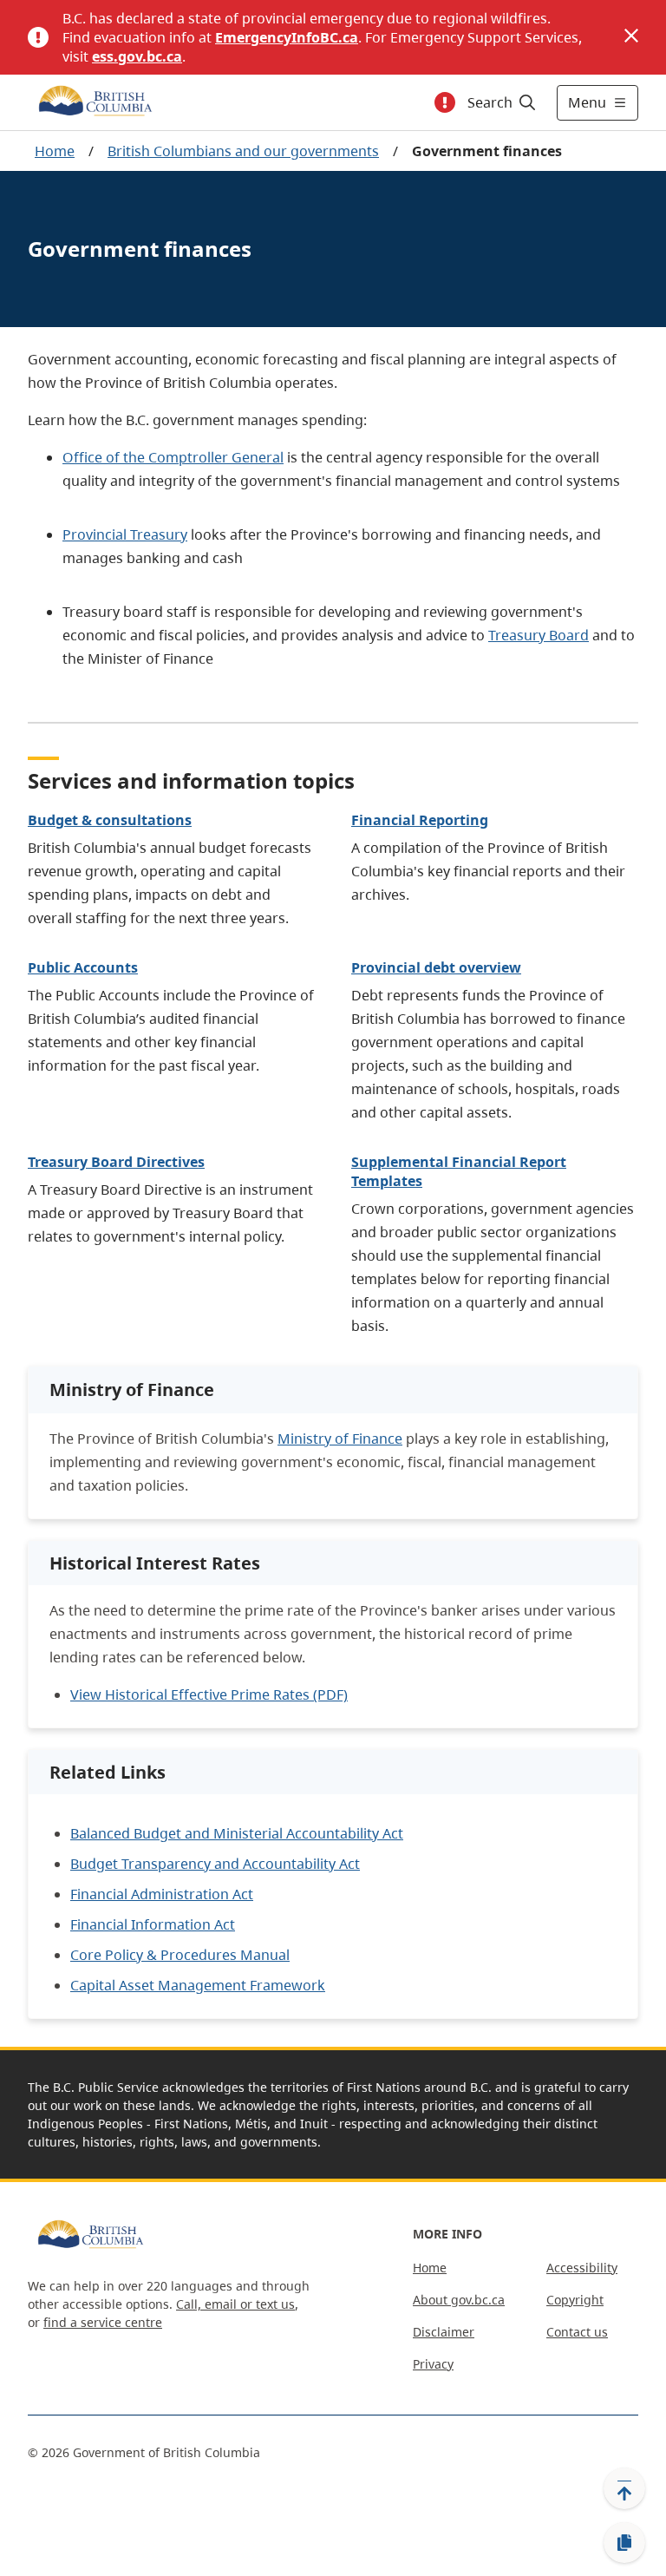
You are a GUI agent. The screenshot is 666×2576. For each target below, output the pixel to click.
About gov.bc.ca (459, 2300)
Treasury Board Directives (116, 1162)
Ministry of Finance (340, 1439)
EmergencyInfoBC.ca (287, 37)
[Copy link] (624, 2543)
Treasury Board (539, 635)
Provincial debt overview (436, 967)
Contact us (577, 2332)
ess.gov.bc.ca (137, 56)
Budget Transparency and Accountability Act (215, 1864)
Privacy (433, 2364)
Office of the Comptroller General (173, 457)
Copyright (575, 2300)
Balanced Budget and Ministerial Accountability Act (237, 1833)
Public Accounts (83, 967)
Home (55, 151)
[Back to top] (624, 2488)
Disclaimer (444, 2332)
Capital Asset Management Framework (198, 1985)
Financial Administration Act (162, 1894)
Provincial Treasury (125, 534)
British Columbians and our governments (243, 151)
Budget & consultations (110, 820)
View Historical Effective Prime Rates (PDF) (209, 1694)
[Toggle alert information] (445, 102)
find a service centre (103, 2322)
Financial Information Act (153, 1924)
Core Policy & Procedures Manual (180, 1955)
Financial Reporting (420, 820)
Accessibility (582, 2268)
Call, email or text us (235, 2304)
